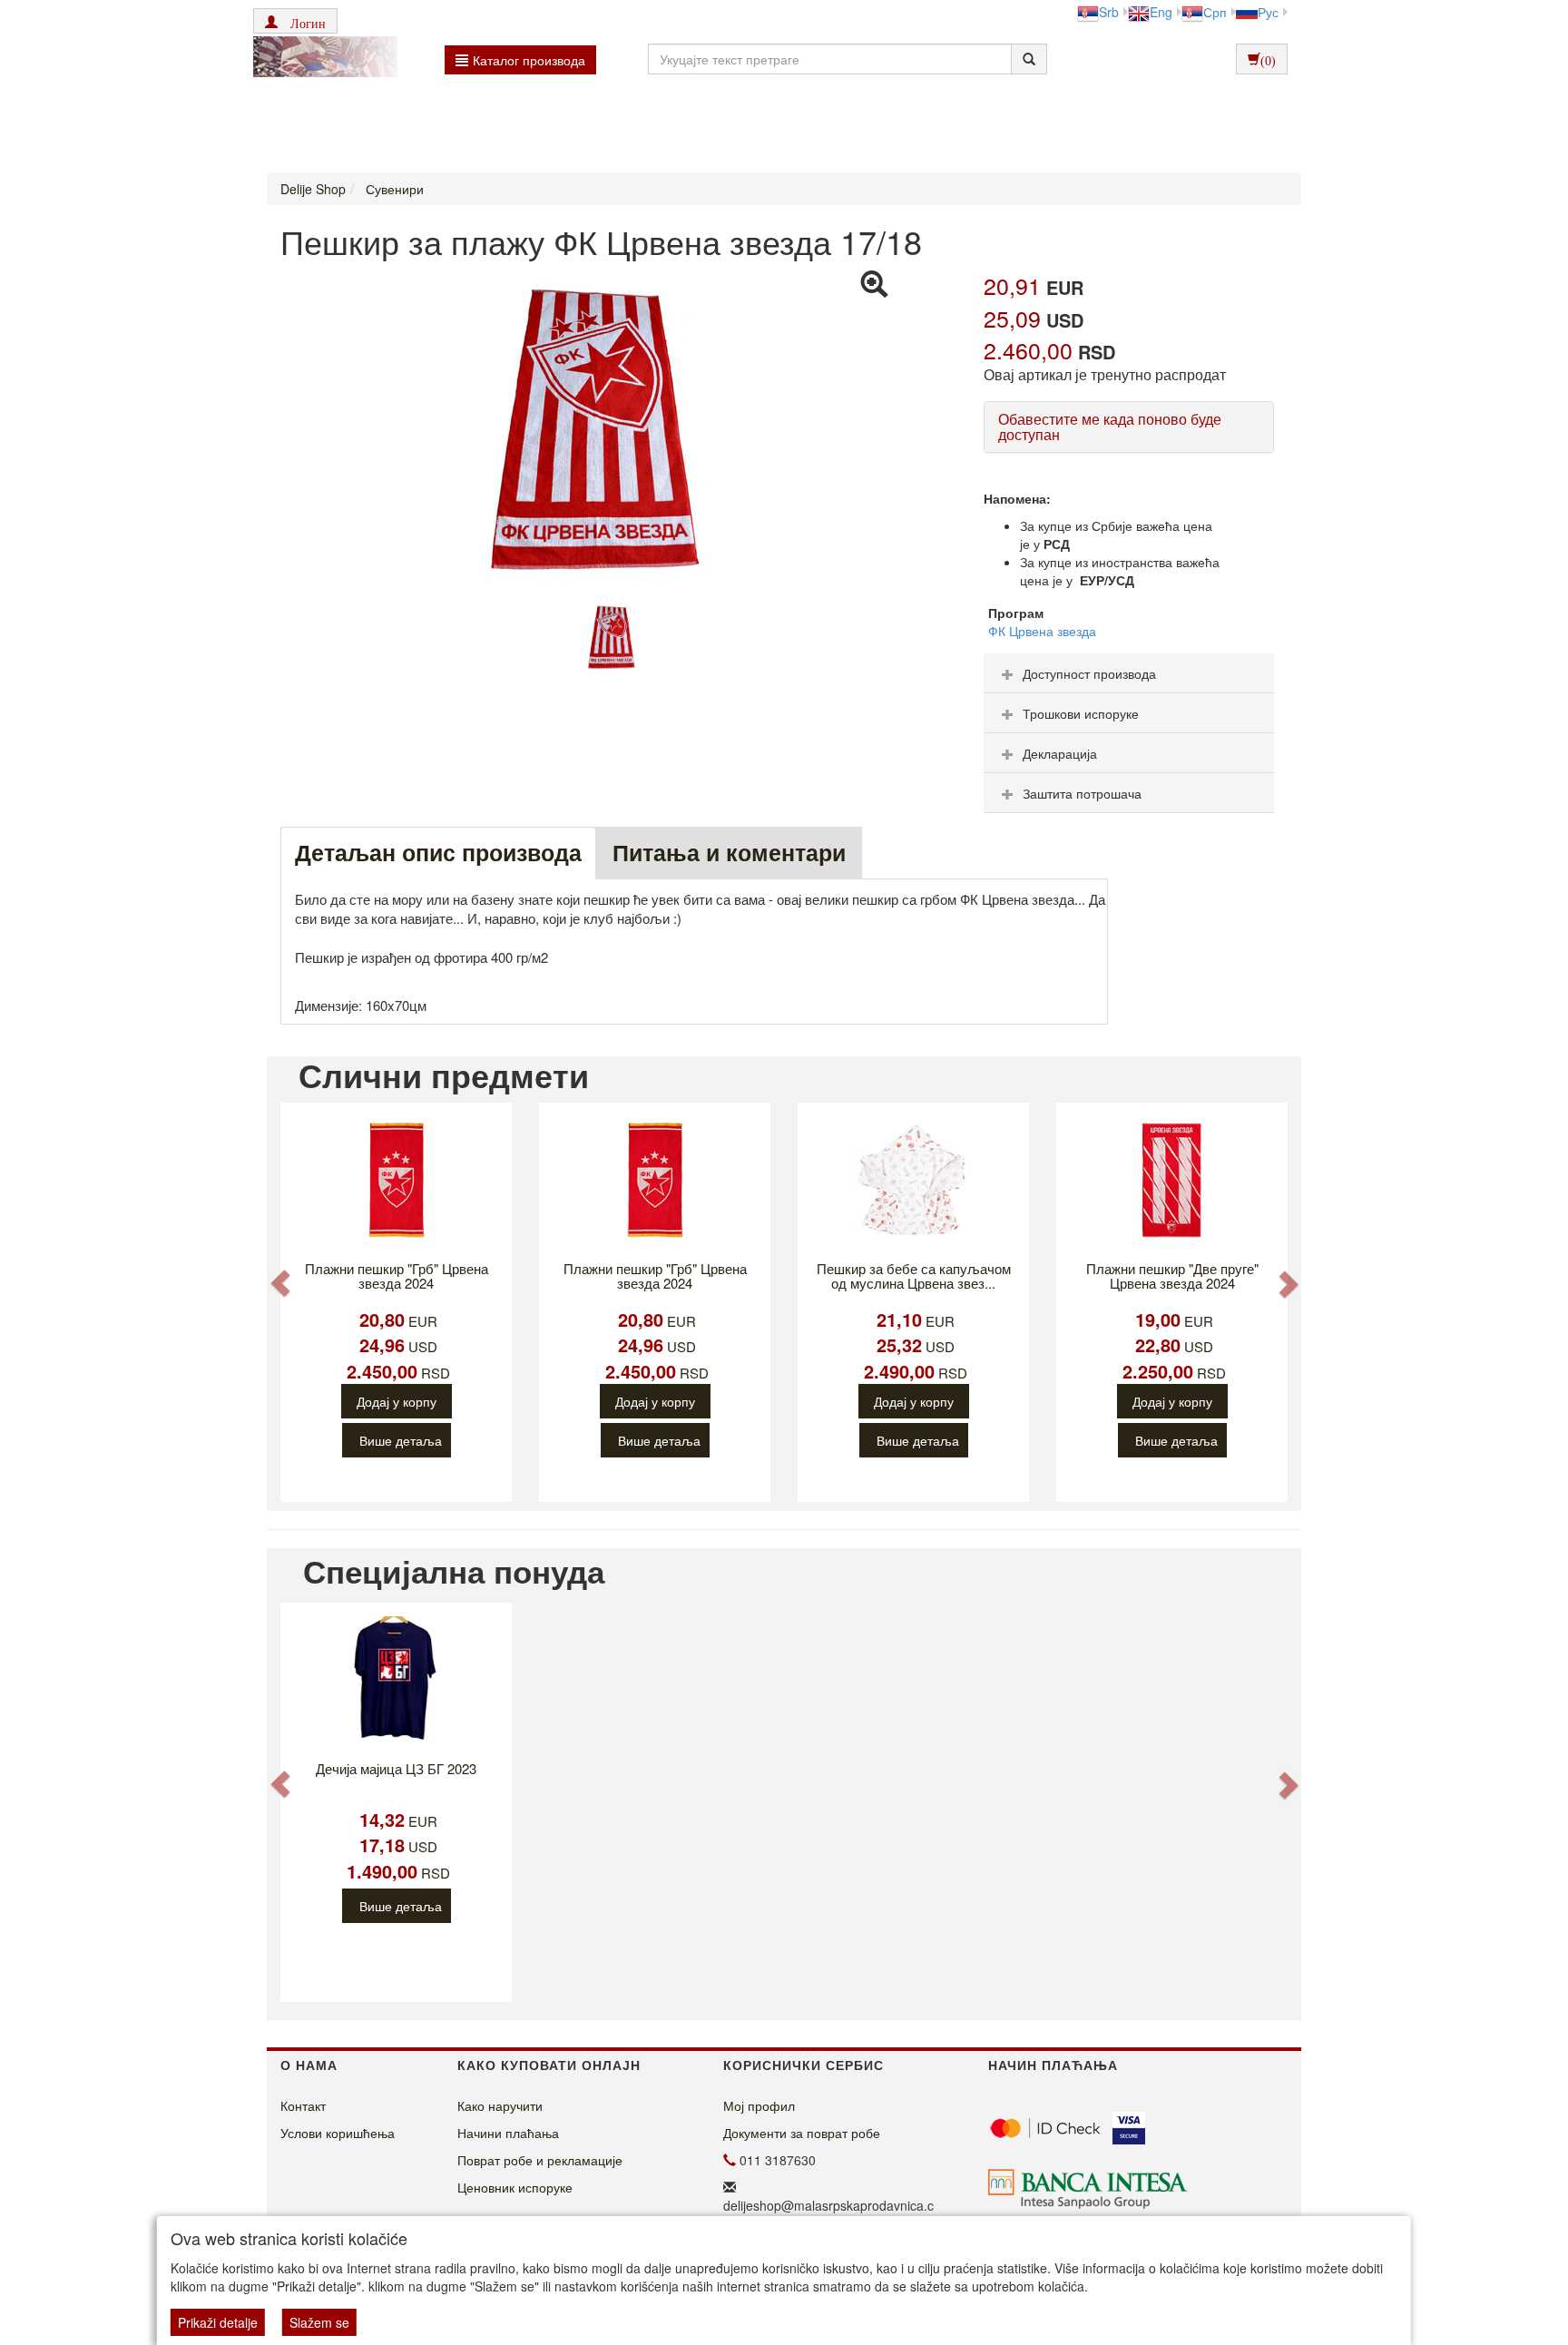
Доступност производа (1089, 673)
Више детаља (401, 1440)
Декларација (1060, 753)
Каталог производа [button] (529, 60)
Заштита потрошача (1082, 793)
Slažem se (319, 2322)
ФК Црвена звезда (1042, 631)
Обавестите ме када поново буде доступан (1110, 427)
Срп (1215, 12)
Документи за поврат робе (802, 2133)
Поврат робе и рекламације (540, 2160)
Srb (1109, 12)
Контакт (303, 2105)
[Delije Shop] (321, 59)
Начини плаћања (508, 2133)
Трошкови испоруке (1081, 713)
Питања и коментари (729, 852)
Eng (1161, 12)
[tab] (1129, 673)
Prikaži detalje (218, 2322)
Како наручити (500, 2105)
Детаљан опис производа (438, 852)
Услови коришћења (338, 2133)
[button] (295, 21)
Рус (1268, 12)
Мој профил (759, 2105)
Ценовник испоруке (515, 2187)
